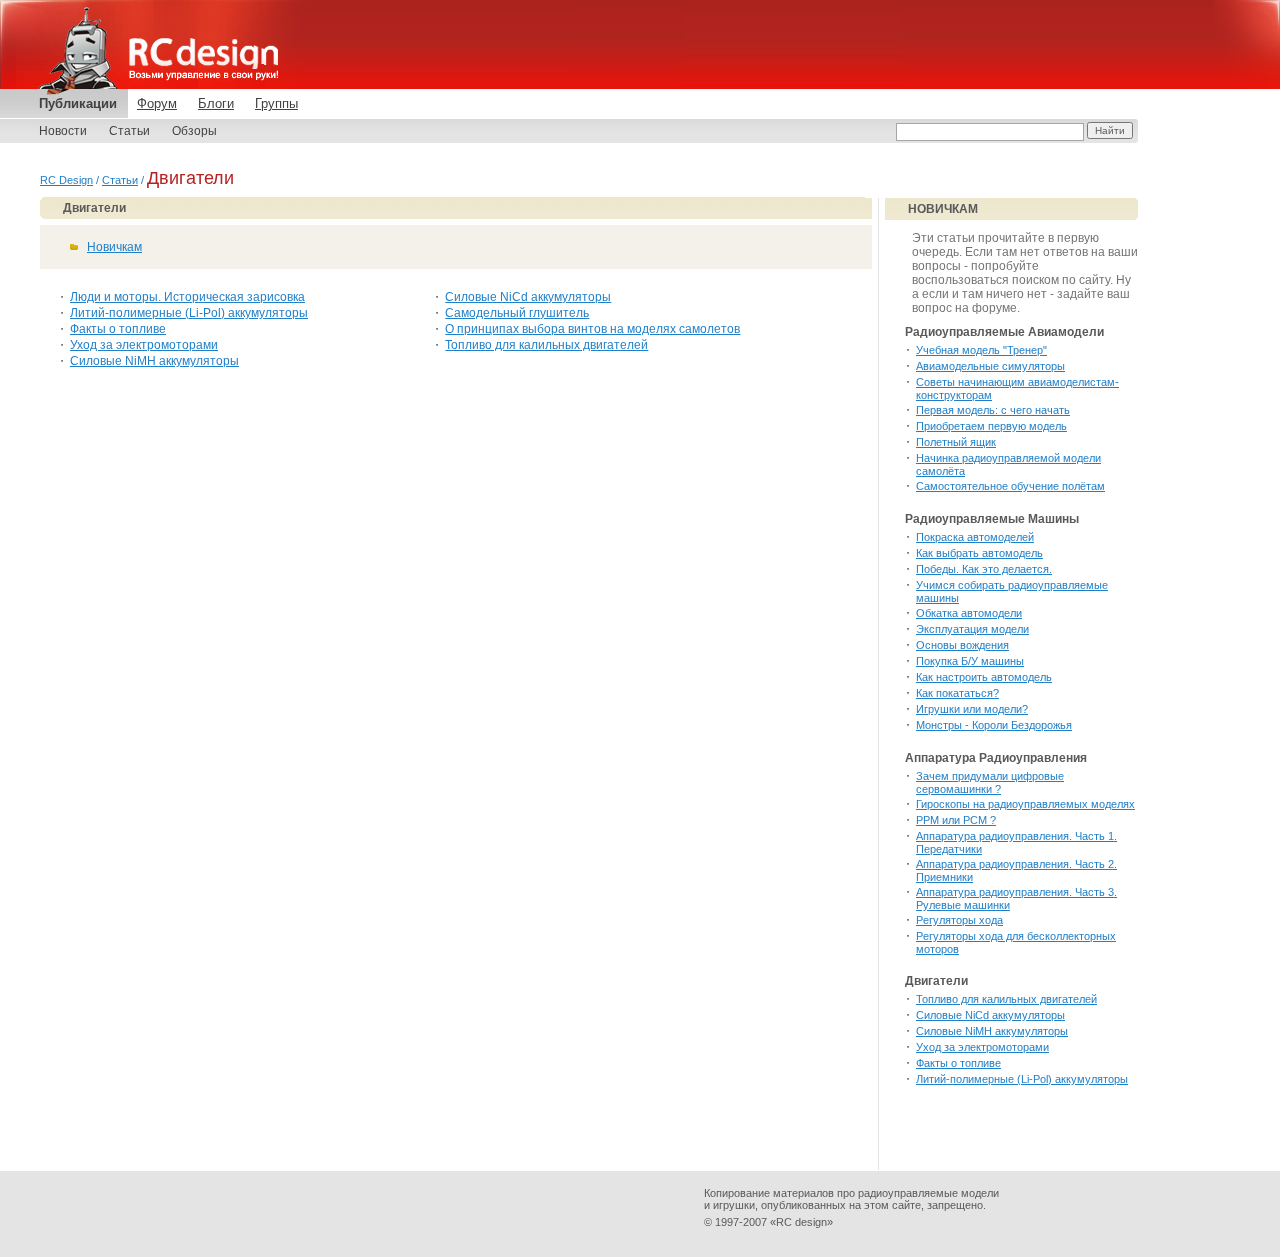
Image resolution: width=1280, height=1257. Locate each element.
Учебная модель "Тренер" (981, 350)
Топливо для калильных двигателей (546, 345)
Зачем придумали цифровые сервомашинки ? (990, 782)
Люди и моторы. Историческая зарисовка (187, 297)
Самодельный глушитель (517, 313)
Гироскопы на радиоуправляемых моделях (1025, 804)
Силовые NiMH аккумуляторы (154, 361)
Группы (276, 103)
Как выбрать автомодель (979, 553)
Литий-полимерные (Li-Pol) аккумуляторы (189, 313)
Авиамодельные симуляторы (990, 366)
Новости (63, 131)
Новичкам (114, 247)
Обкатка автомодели (969, 613)
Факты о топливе (118, 329)
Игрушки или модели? (972, 709)
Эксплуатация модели (972, 629)
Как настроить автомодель (984, 677)
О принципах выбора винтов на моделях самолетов (592, 329)
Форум (157, 103)
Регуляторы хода (959, 920)
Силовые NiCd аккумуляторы (528, 297)
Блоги (216, 103)
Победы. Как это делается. (984, 569)
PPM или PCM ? (956, 820)
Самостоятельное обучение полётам (1010, 486)
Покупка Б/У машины (970, 661)
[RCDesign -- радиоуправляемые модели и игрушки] (155, 47)
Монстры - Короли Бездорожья (994, 725)
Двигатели (94, 208)
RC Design (66, 180)
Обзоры (194, 131)
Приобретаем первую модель (991, 426)
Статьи (129, 131)
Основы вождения (962, 645)
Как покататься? (957, 693)
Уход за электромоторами (144, 345)
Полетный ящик (956, 442)
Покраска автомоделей (975, 537)
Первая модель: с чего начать (993, 410)
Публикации (78, 103)
